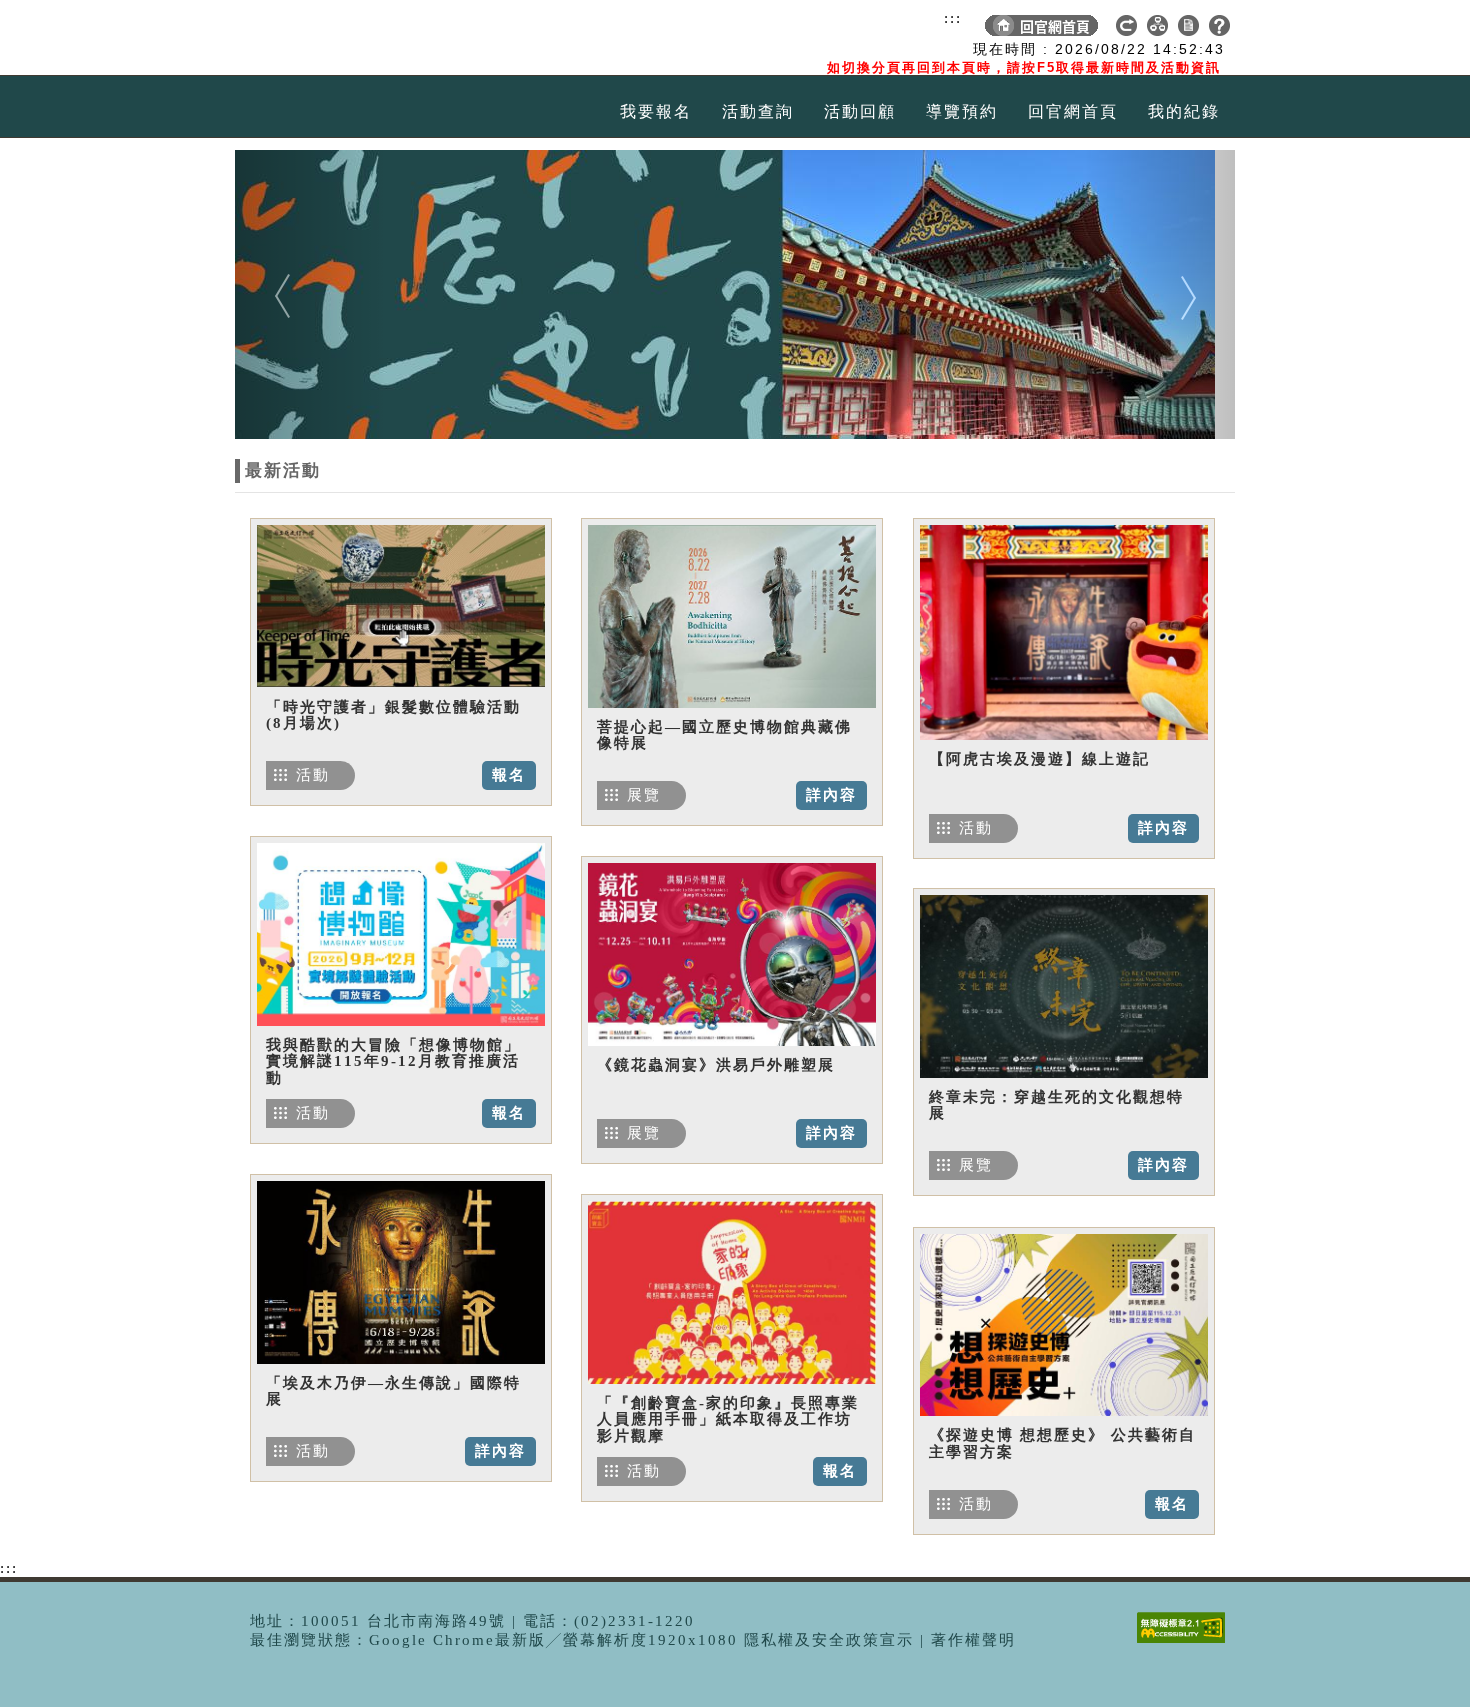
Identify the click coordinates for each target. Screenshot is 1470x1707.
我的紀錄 (1184, 111)
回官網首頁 (1073, 111)
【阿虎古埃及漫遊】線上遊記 (1039, 759)
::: (953, 18)
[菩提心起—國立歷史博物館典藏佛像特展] (732, 616)
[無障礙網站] (1186, 1642)
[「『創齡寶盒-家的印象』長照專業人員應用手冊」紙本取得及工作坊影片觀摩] (732, 1292)
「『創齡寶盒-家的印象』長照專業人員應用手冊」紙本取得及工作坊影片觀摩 (728, 1419)
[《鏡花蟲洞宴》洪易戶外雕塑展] (732, 954)
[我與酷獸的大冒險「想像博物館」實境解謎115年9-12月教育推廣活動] (401, 934)
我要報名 (656, 111)
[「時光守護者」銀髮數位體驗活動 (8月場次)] (401, 606)
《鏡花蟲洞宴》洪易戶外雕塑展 (716, 1065)
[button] (310, 294)
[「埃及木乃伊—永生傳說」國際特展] (401, 1272)
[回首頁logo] (350, 38)
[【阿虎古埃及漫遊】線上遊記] (1064, 632)
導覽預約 (962, 111)
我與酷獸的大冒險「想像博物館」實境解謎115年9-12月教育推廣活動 (393, 1061)
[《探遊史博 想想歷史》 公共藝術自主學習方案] (1064, 1324)
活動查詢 (758, 111)
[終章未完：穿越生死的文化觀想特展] (1064, 986)
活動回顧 (860, 111)
